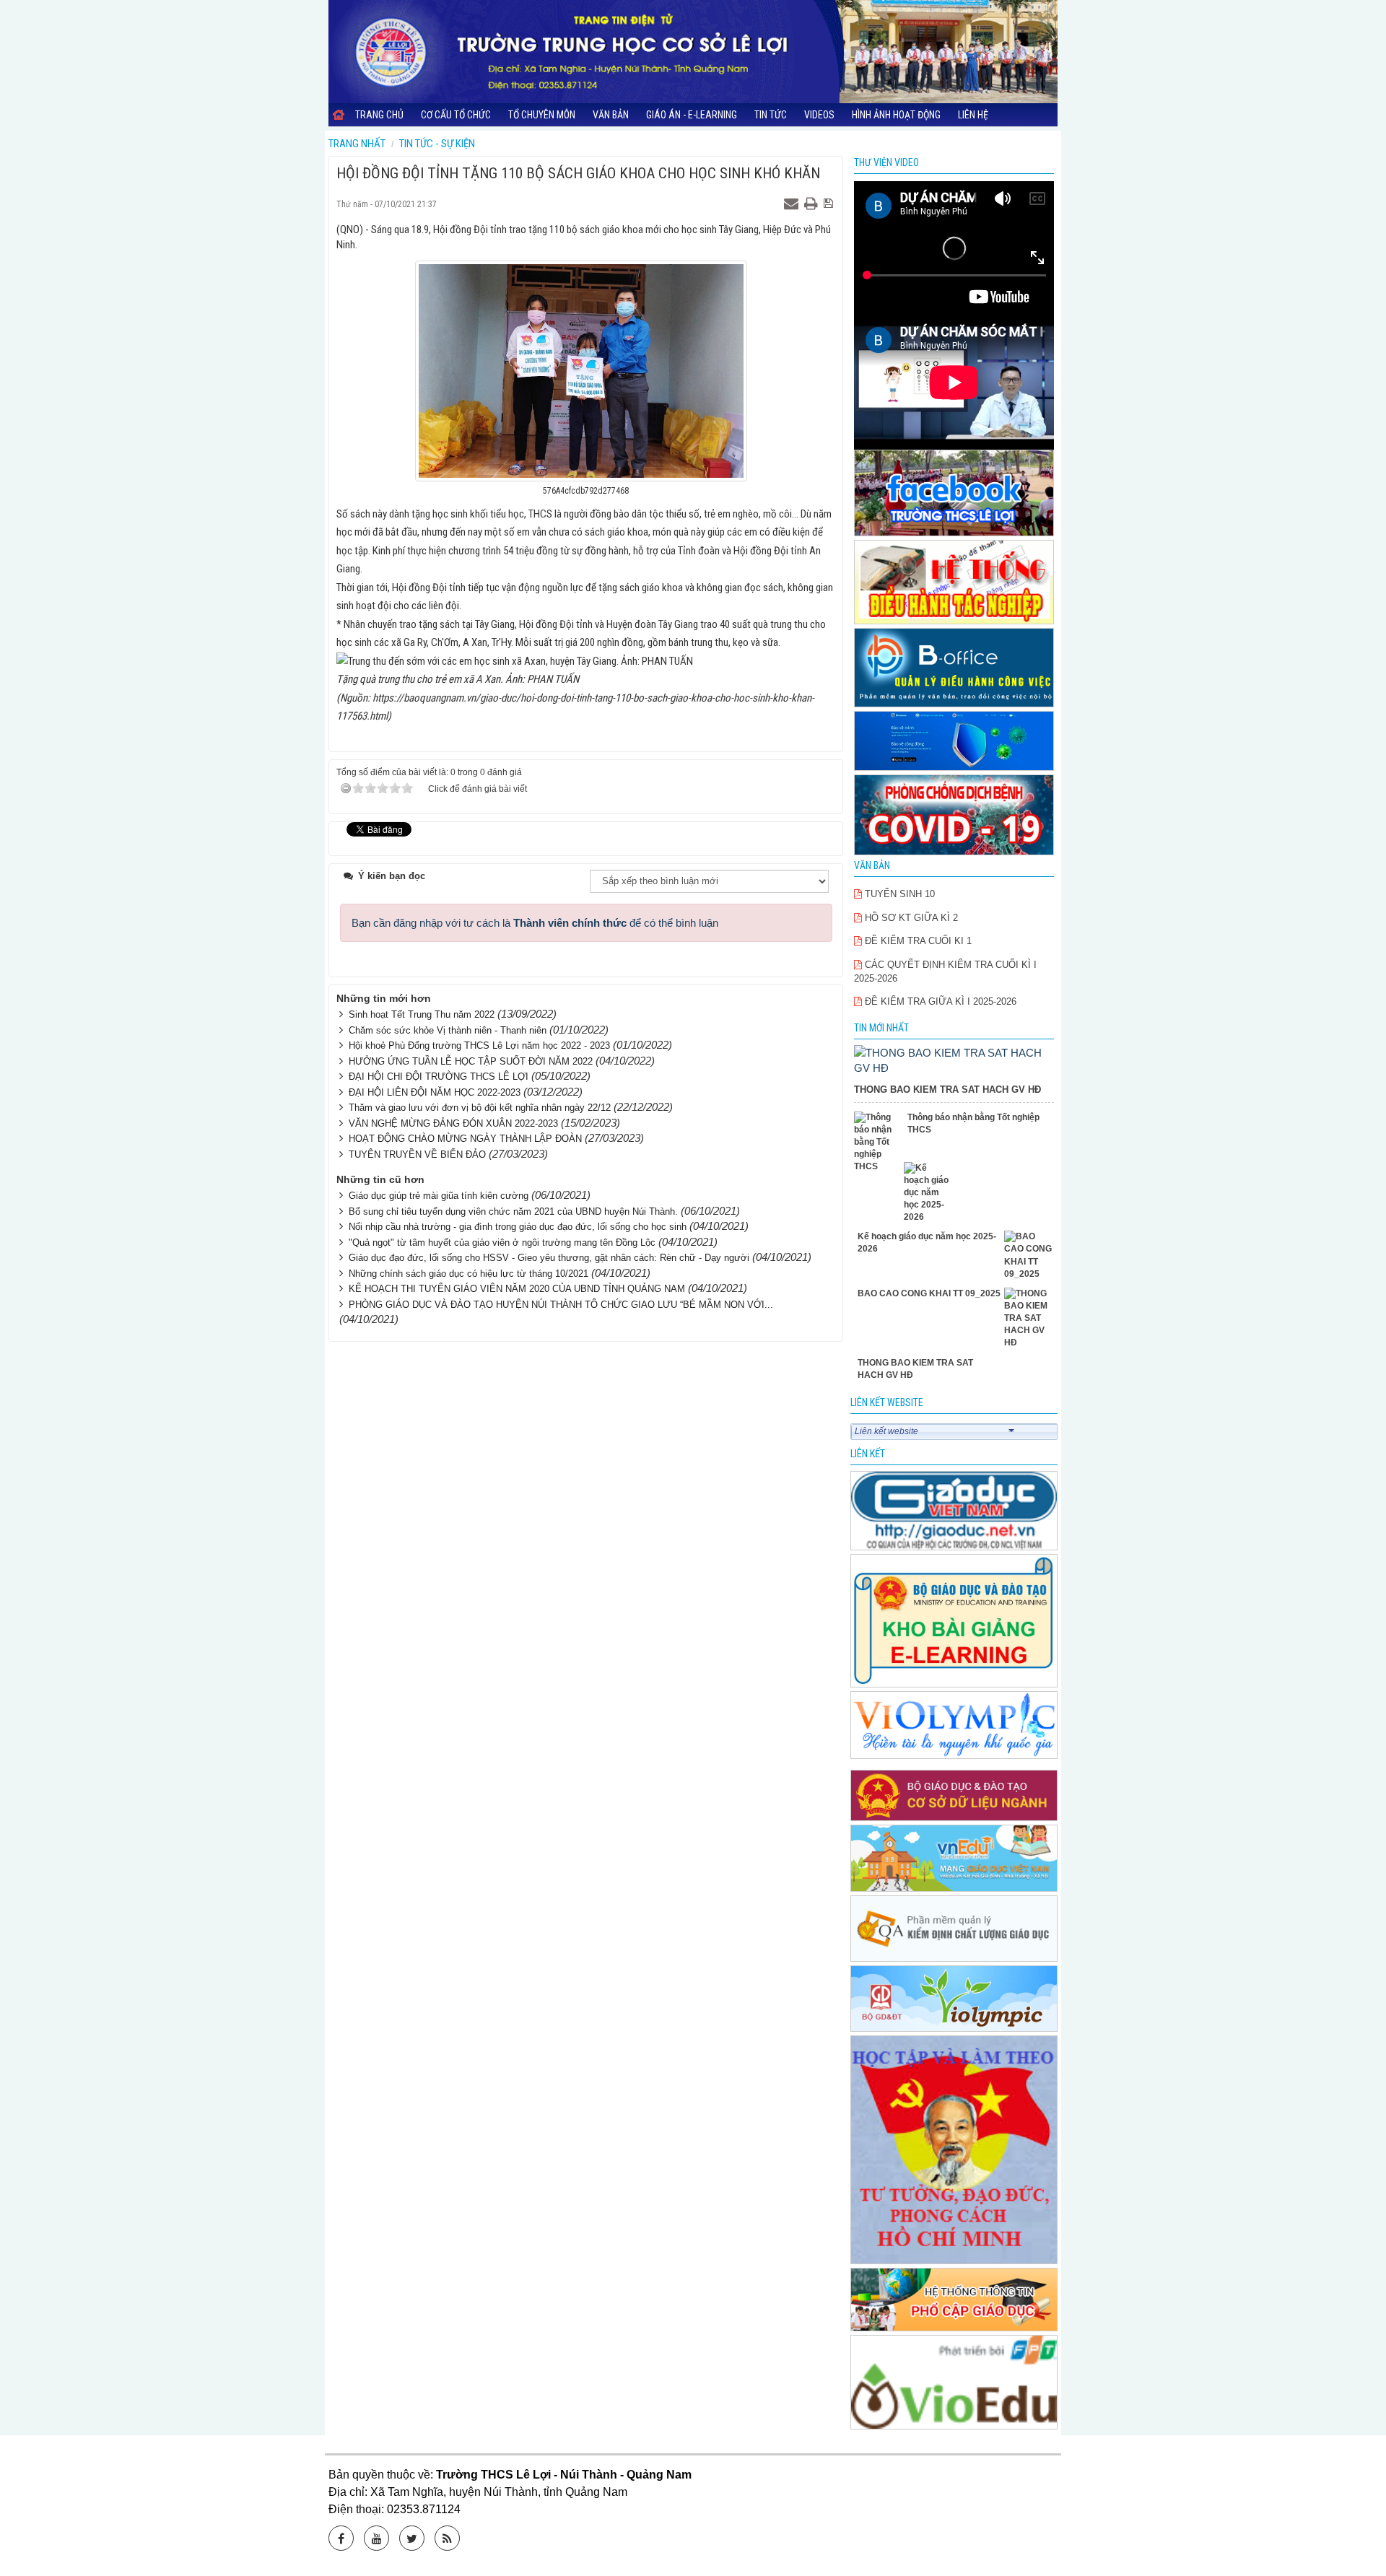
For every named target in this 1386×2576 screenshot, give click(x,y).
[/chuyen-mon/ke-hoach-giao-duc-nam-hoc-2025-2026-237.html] (929, 1193)
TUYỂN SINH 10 (898, 894)
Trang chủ (379, 115)
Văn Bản (611, 115)
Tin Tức (771, 115)
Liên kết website (886, 1431)
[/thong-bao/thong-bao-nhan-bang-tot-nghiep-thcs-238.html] (879, 1143)
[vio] (954, 2383)
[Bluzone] (954, 742)
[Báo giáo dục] (954, 1512)
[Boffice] (954, 669)
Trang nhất (357, 144)
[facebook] (954, 494)
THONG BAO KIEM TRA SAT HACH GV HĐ (947, 1090)
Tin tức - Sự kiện (437, 144)
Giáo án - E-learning (692, 115)
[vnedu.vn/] (954, 1930)
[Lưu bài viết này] (830, 204)
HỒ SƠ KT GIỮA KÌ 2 (910, 918)
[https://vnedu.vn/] (954, 1860)
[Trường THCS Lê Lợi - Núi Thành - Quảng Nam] (693, 52)
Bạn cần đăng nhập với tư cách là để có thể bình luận (535, 923)
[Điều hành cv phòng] (954, 584)
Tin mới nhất (881, 1028)
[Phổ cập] (954, 2301)
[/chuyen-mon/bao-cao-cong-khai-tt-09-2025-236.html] (1029, 1256)
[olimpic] (954, 1726)
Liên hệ (973, 115)
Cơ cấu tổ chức (456, 115)
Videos (819, 115)
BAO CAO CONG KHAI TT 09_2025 (929, 1293)
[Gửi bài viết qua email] (793, 204)
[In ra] (813, 204)
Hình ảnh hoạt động (896, 115)
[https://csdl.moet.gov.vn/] (954, 1797)
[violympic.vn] (954, 2000)
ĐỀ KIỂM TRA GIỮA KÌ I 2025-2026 (939, 1001)
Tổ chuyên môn (542, 115)
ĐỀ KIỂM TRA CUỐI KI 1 (917, 941)
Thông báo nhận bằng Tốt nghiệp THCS (973, 1123)
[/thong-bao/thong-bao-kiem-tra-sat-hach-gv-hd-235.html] (954, 1059)
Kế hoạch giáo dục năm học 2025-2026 (927, 1243)
